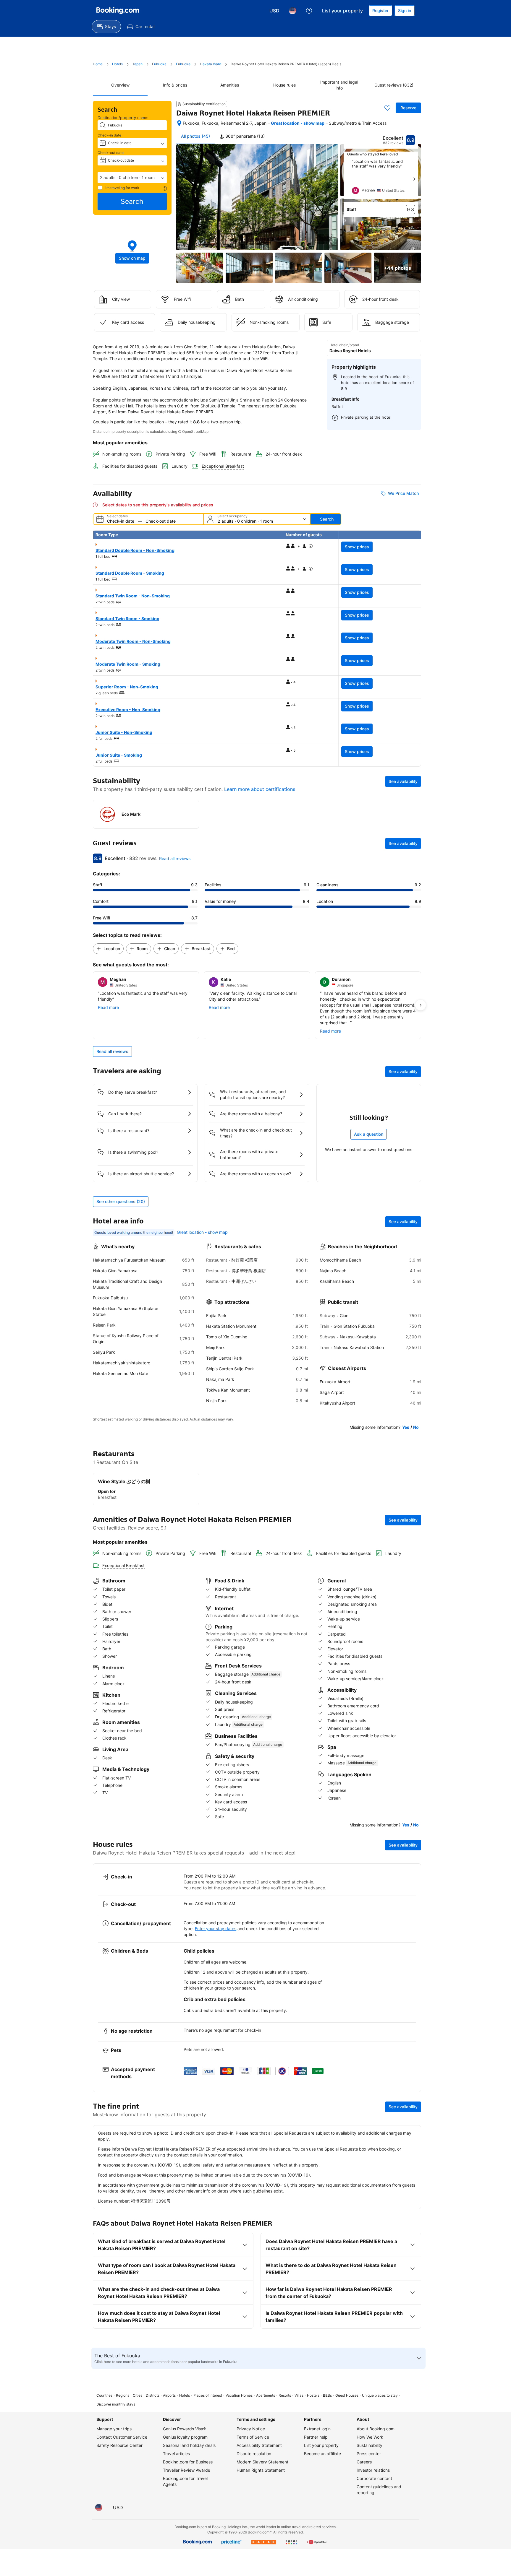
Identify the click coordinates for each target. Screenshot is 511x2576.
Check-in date (109, 135)
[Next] (414, 179)
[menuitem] (106, 27)
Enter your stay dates (216, 1929)
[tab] (242, 136)
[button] (132, 178)
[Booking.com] (118, 11)
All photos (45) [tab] (195, 136)
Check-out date (111, 153)
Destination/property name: (123, 118)
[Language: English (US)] (292, 11)
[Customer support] (309, 11)
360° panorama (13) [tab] (244, 136)
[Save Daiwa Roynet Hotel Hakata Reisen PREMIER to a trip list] (387, 108)
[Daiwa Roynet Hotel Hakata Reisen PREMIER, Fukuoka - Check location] (179, 123)
